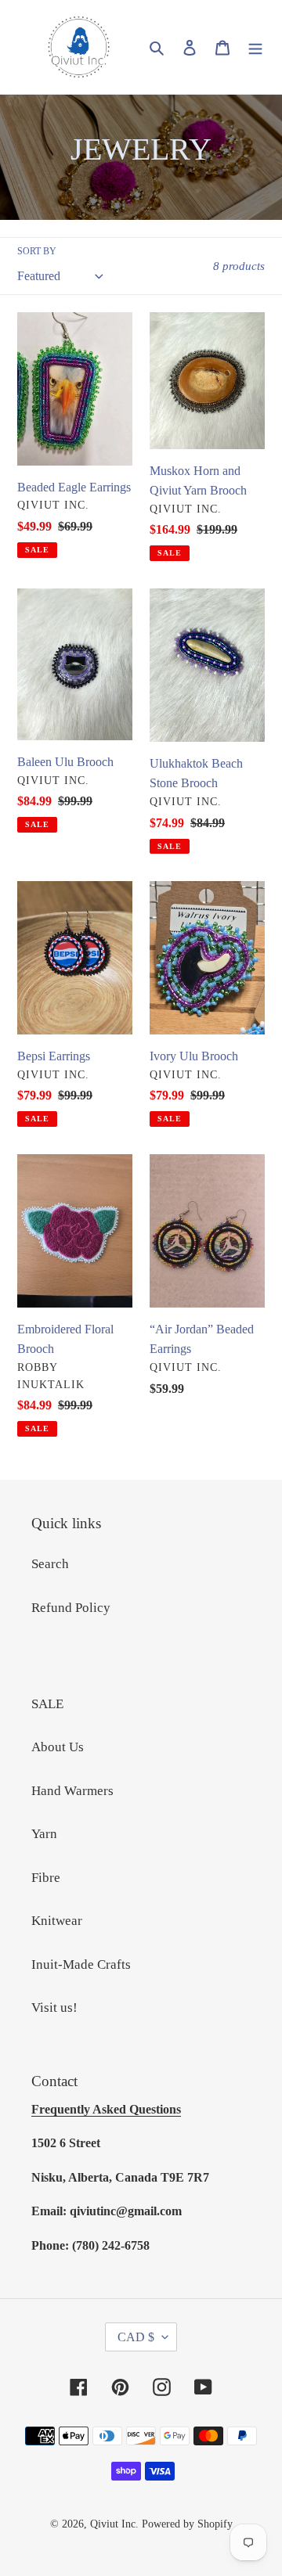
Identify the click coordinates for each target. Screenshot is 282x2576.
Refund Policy (71, 1608)
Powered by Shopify (187, 2524)
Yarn (44, 1834)
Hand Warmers (72, 1791)
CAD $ (136, 2337)
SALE (47, 1704)
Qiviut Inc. (114, 2524)
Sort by (37, 251)
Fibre (46, 1878)
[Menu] (255, 47)
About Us (58, 1747)
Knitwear (57, 1921)
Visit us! (54, 2008)
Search (50, 1564)
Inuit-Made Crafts (81, 1964)
